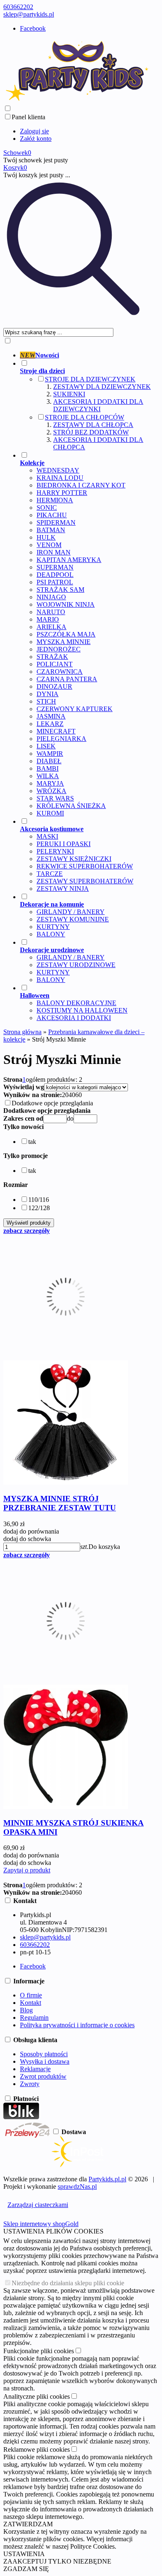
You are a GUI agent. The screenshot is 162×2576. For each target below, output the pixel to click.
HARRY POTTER (62, 493)
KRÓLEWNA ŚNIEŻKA (71, 806)
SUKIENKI (69, 394)
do (70, 1118)
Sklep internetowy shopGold (41, 2224)
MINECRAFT (56, 731)
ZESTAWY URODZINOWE (76, 965)
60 (79, 1095)
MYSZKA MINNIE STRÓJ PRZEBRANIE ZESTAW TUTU (60, 1503)
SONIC (47, 508)
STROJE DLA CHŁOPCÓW (85, 417)
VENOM (49, 545)
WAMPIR (50, 754)
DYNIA (48, 694)
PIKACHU (52, 515)
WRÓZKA (52, 791)
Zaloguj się (34, 131)
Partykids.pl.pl (107, 2179)
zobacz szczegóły (27, 1231)
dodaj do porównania (31, 1531)
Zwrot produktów (43, 2076)
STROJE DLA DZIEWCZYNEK (90, 379)
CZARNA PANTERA (67, 679)
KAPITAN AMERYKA (69, 560)
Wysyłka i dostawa (45, 2061)
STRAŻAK (52, 657)
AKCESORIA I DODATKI (74, 1018)
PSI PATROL (55, 582)
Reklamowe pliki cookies (37, 2449)
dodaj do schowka (27, 1539)
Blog (26, 2010)
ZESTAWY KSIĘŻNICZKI (74, 859)
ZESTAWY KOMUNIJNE (73, 919)
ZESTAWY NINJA (63, 889)
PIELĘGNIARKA (61, 739)
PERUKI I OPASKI (64, 844)
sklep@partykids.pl (29, 14)
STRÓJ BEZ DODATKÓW (91, 432)
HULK (46, 537)
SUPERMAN (55, 567)
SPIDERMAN (56, 522)
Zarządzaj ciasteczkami (38, 2205)
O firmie (31, 1995)
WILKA (48, 776)
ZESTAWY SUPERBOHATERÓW (85, 881)
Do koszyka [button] (104, 1547)
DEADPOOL (55, 575)
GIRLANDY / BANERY (71, 912)
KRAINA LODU (60, 478)
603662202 (18, 7)
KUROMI (50, 813)
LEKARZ (50, 724)
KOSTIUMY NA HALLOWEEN (82, 1010)
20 (65, 1095)
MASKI (47, 836)
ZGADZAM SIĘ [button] (26, 2569)
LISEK (46, 746)
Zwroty (30, 2084)
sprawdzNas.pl (77, 2186)
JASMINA (51, 716)
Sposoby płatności (44, 2054)
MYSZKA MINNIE (64, 642)
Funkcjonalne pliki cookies (39, 2351)
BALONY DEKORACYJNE (76, 1003)
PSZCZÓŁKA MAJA (66, 634)
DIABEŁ (49, 761)
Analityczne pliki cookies (37, 2396)
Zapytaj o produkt (27, 1870)
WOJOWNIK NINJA (66, 604)
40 (72, 1095)
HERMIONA (55, 500)
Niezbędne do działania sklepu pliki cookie (68, 2283)
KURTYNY (53, 927)
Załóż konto (36, 139)
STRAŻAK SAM (60, 590)
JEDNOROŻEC (59, 649)
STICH (46, 701)
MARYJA (50, 783)
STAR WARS (55, 798)
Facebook (33, 28)
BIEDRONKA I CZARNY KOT (81, 485)
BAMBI (48, 768)
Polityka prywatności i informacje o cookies (77, 2025)
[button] (23, 1127)
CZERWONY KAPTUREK (75, 709)
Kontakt (31, 2003)
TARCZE (50, 874)
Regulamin (34, 2018)
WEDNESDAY (58, 470)
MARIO (48, 619)
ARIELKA (52, 627)
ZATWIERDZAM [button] (28, 2524)
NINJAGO (51, 597)
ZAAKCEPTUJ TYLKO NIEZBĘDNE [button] (57, 2561)
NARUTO (51, 612)
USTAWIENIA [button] (24, 2554)
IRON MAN (54, 552)
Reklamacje (35, 2069)
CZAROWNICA (60, 672)
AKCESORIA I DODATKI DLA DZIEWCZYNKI (98, 405)
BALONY (51, 934)
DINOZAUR (54, 686)
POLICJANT (55, 664)
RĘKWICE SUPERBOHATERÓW (85, 866)
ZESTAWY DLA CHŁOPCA (93, 425)
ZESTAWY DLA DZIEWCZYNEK (102, 387)
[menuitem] (85, 355)
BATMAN (51, 530)
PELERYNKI (55, 851)
